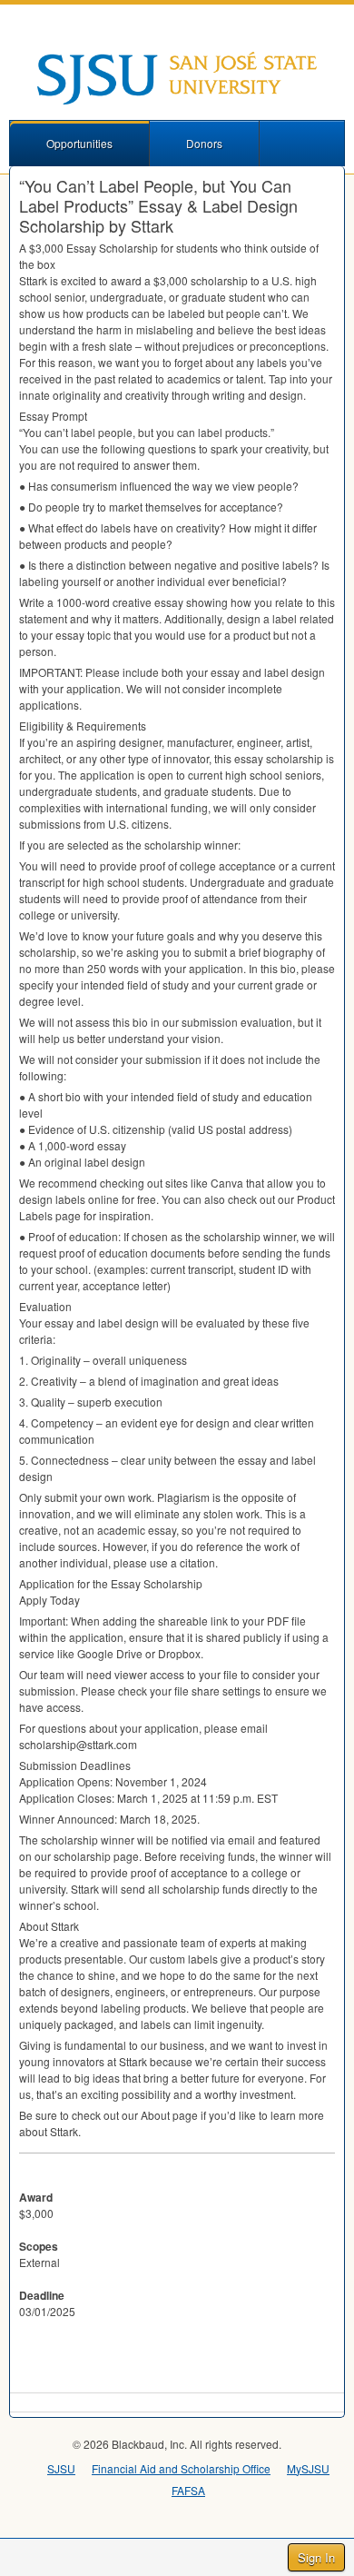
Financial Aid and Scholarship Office (181, 2468)
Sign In (316, 2557)
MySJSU (308, 2468)
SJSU (61, 2468)
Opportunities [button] (79, 143)
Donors (204, 143)
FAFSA (188, 2490)
